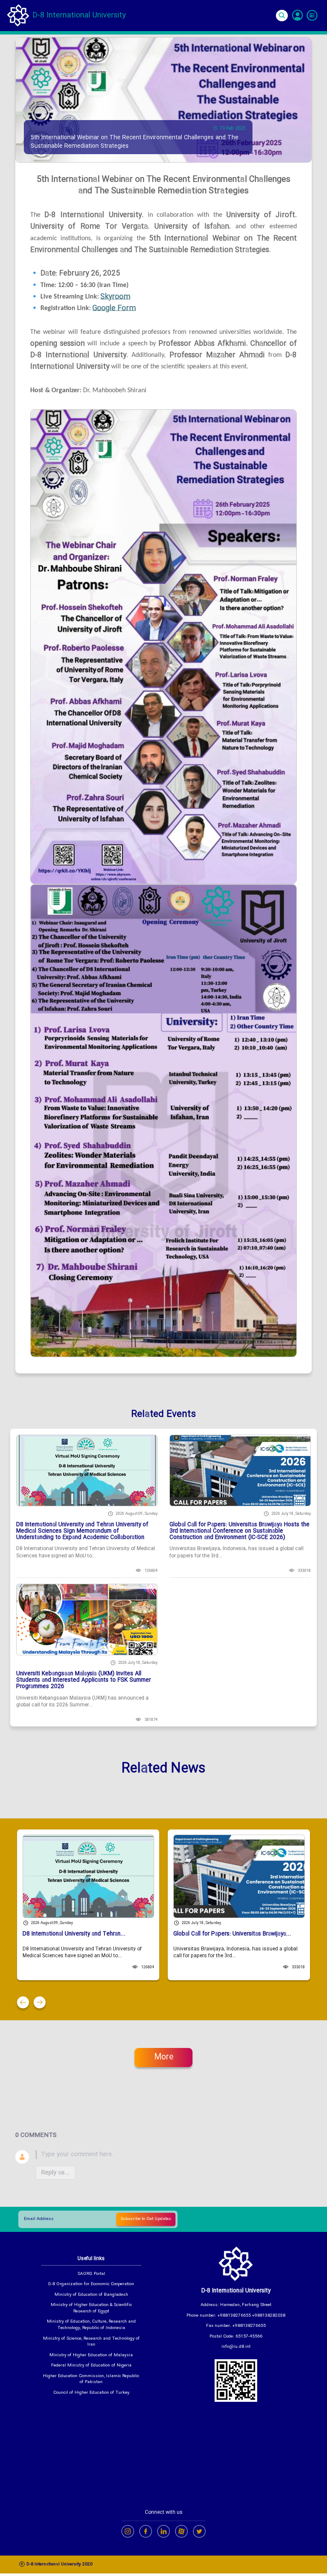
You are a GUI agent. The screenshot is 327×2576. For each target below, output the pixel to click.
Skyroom (115, 297)
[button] (23, 2002)
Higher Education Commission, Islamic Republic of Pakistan (91, 2379)
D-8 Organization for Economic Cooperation (91, 2285)
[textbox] (174, 2155)
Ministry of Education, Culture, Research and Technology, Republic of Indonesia (91, 2325)
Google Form (114, 309)
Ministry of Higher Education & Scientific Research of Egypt (91, 2308)
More (164, 2057)
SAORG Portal (91, 2274)
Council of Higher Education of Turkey (91, 2393)
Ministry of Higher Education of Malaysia (91, 2356)
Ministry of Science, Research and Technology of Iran (91, 2342)
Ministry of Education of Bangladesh (91, 2295)
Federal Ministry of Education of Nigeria (91, 2366)
